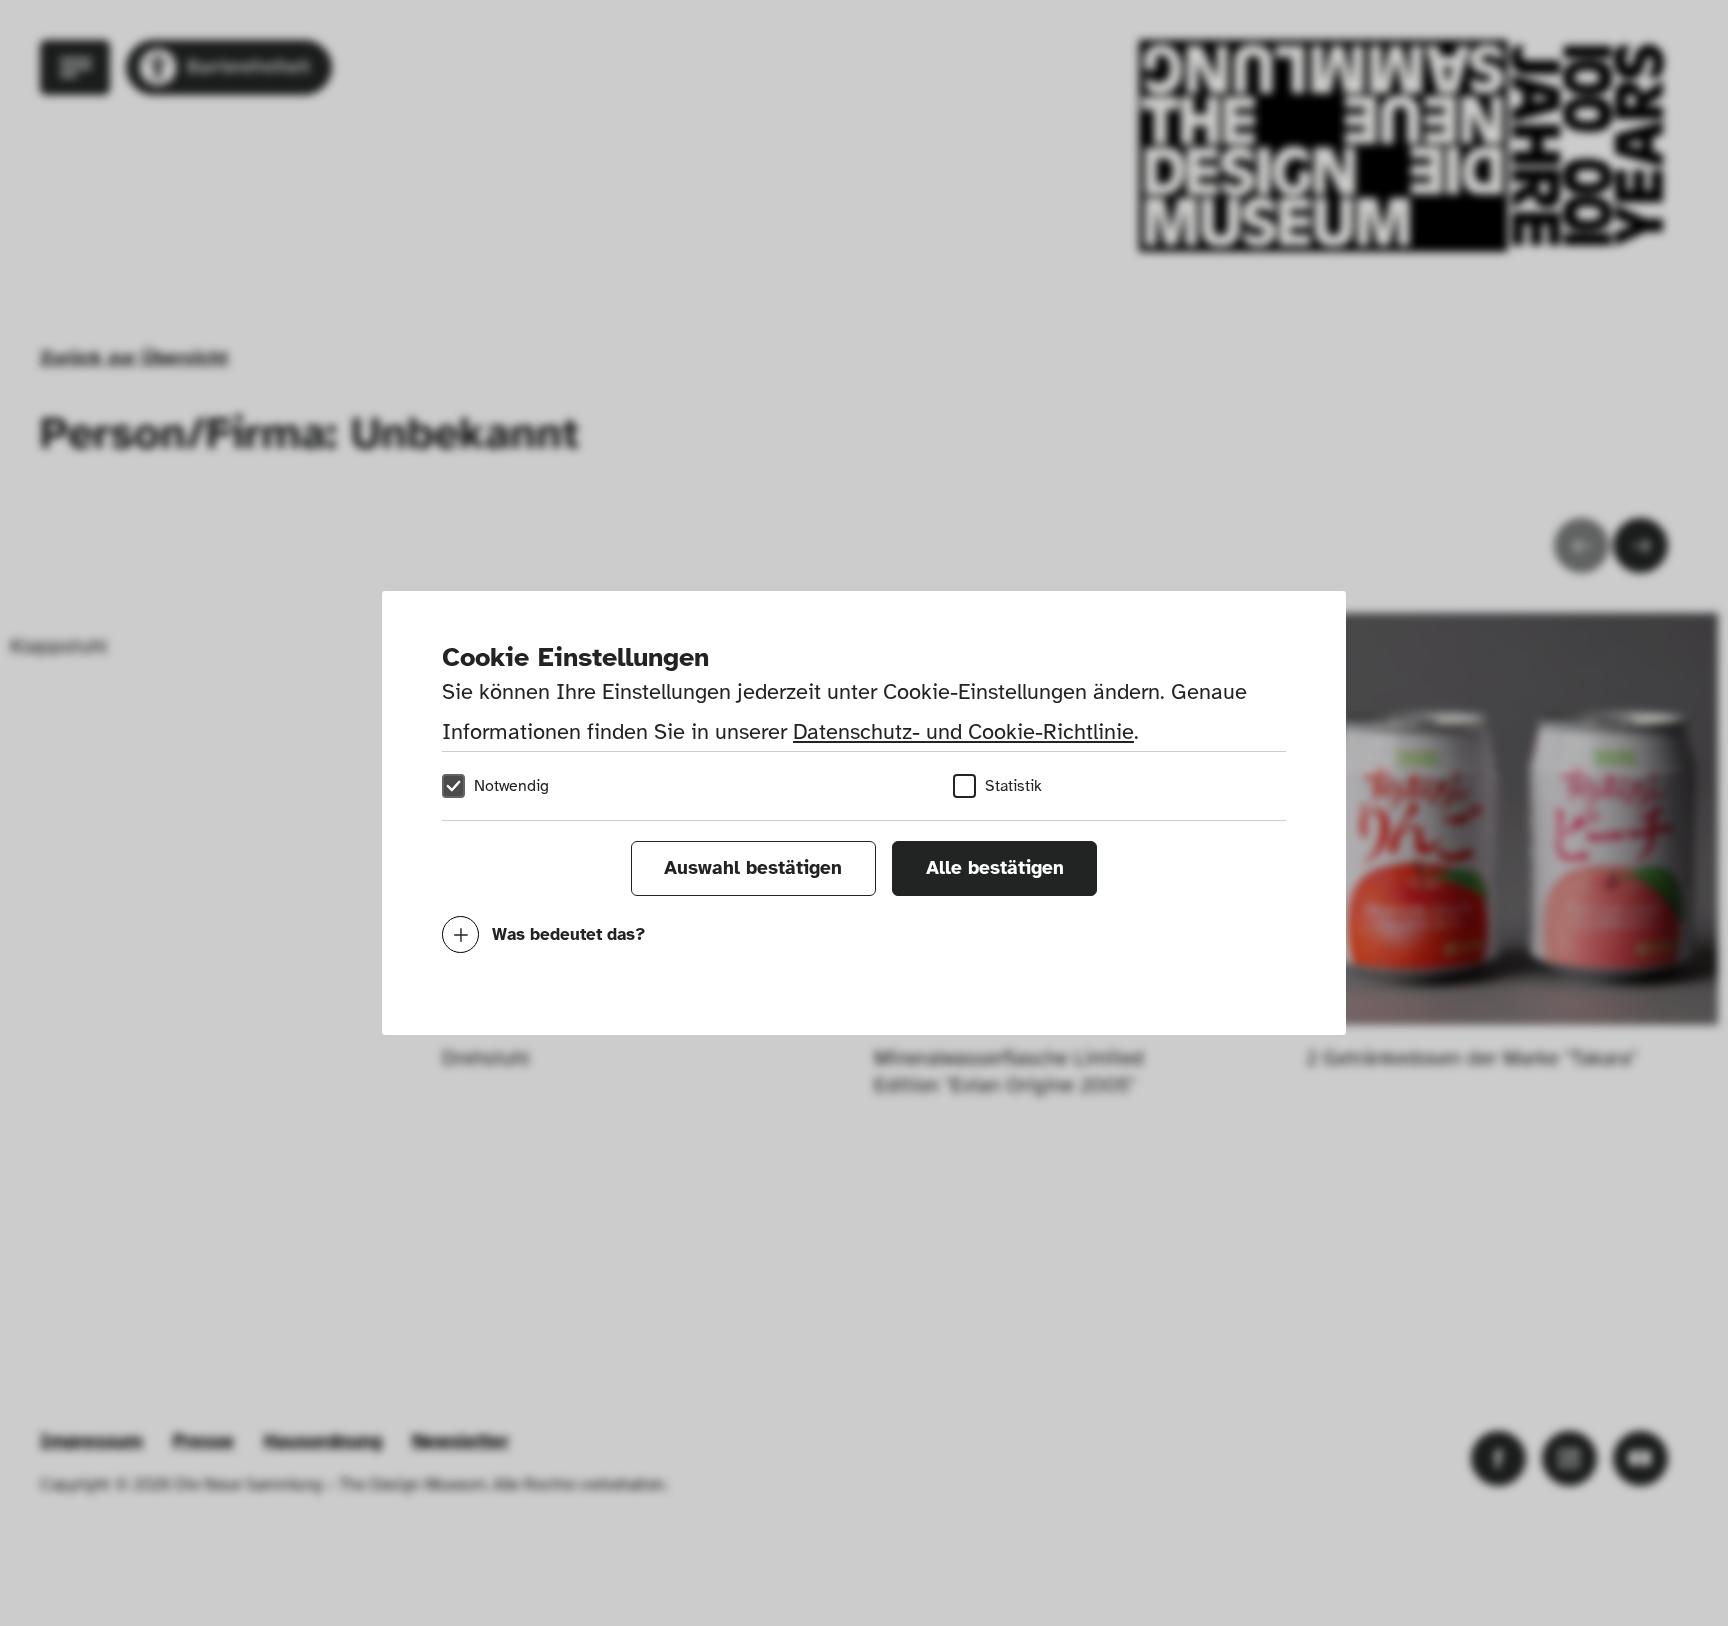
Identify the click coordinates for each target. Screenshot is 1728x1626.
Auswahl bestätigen (753, 868)
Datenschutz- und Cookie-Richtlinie (963, 731)
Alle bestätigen (995, 868)
